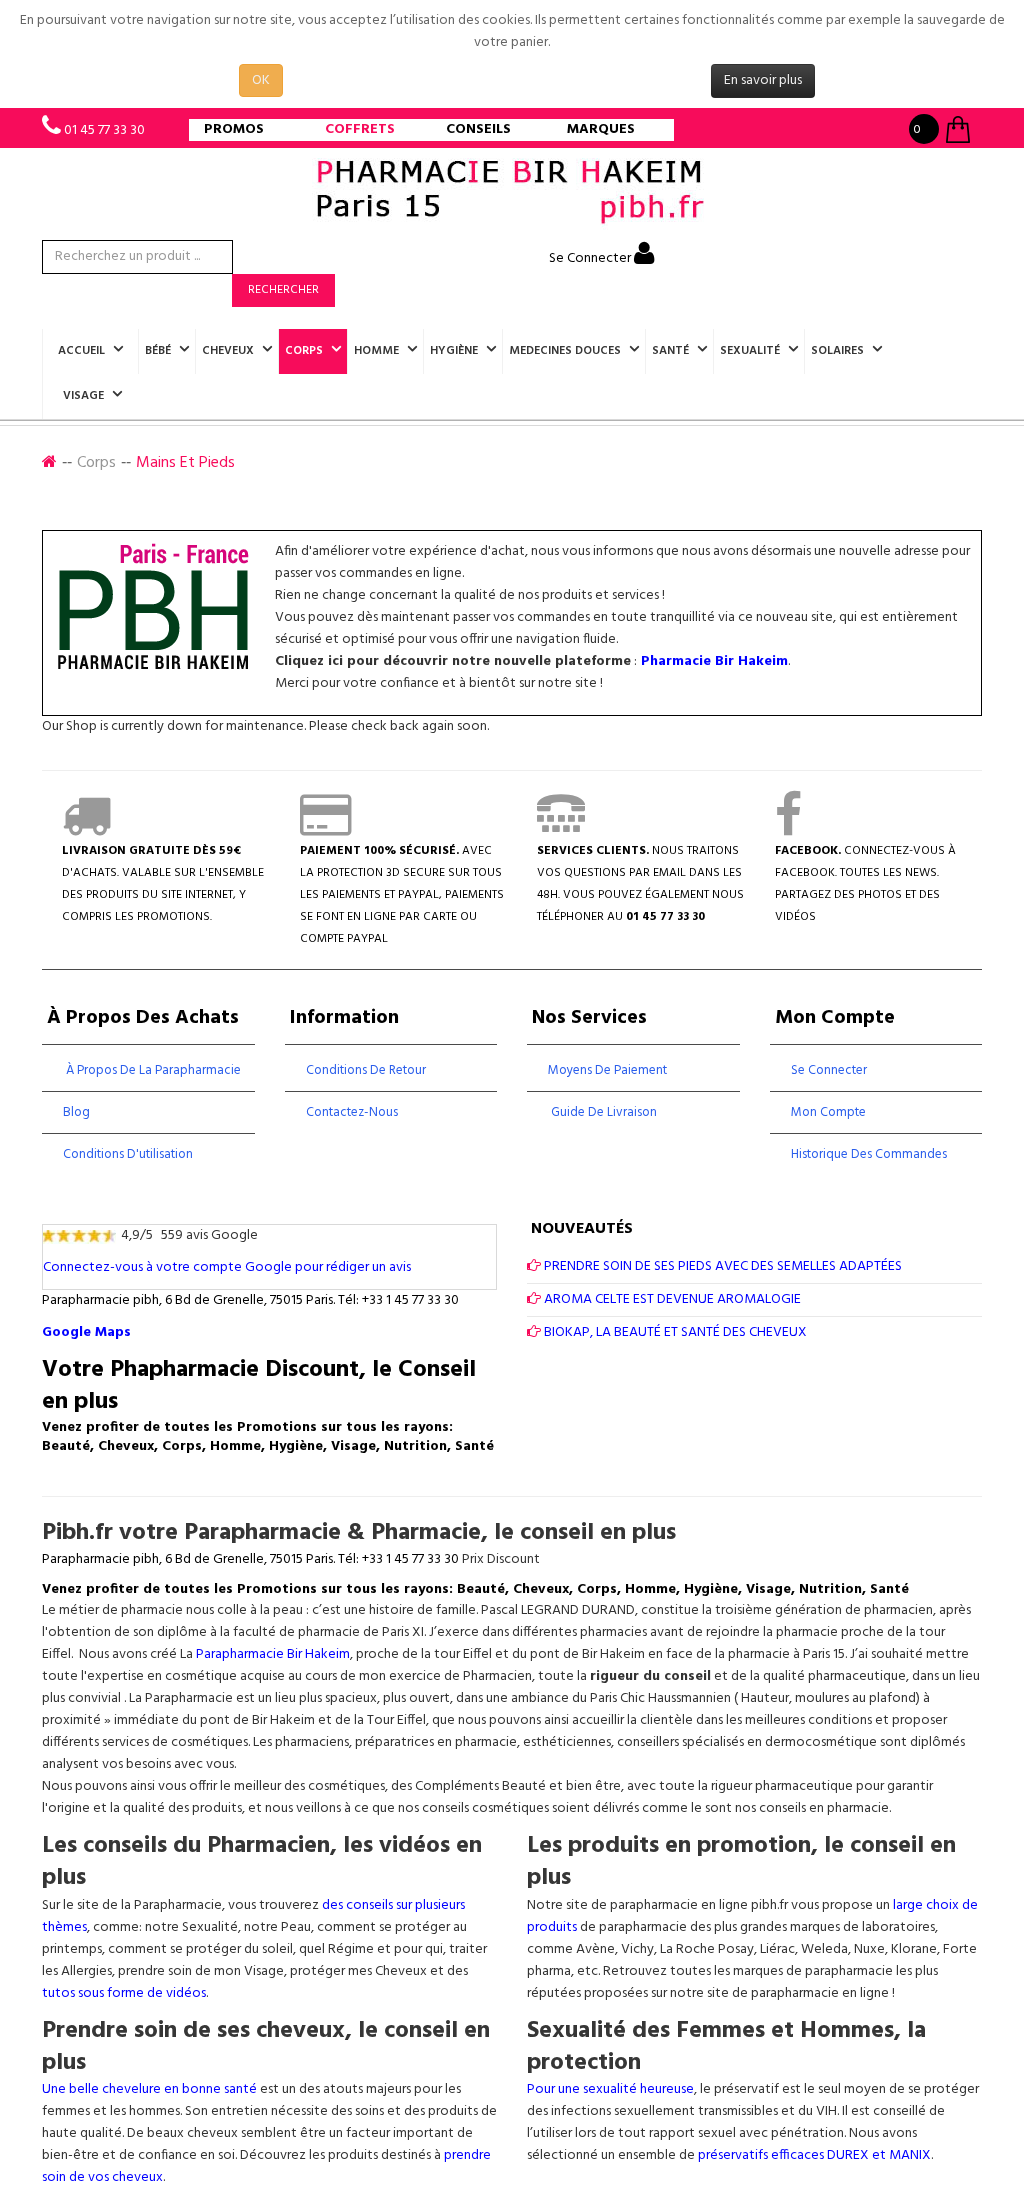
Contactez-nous (352, 1112)
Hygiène (454, 351)
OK (261, 80)
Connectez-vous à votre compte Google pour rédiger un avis (227, 1267)
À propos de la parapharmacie (152, 1070)
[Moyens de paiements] (325, 829)
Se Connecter (591, 258)
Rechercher (283, 290)
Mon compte (828, 1112)
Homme (376, 351)
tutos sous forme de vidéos (124, 1993)
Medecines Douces (565, 351)
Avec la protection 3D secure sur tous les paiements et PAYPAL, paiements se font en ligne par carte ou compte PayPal (402, 895)
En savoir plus (763, 80)
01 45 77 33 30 (104, 130)
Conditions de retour (366, 1070)
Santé (670, 351)
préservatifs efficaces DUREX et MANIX (814, 2155)
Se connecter (829, 1070)
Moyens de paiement (607, 1070)
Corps (304, 351)
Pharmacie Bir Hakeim (714, 661)
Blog (76, 1112)
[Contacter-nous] (561, 829)
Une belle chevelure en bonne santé (149, 2089)
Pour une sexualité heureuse (610, 2089)
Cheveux (228, 351)
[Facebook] (788, 829)
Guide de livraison (602, 1112)
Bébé (158, 351)
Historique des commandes (869, 1154)
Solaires (837, 351)
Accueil (81, 351)
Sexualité (750, 351)
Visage (83, 396)
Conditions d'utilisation (128, 1154)
